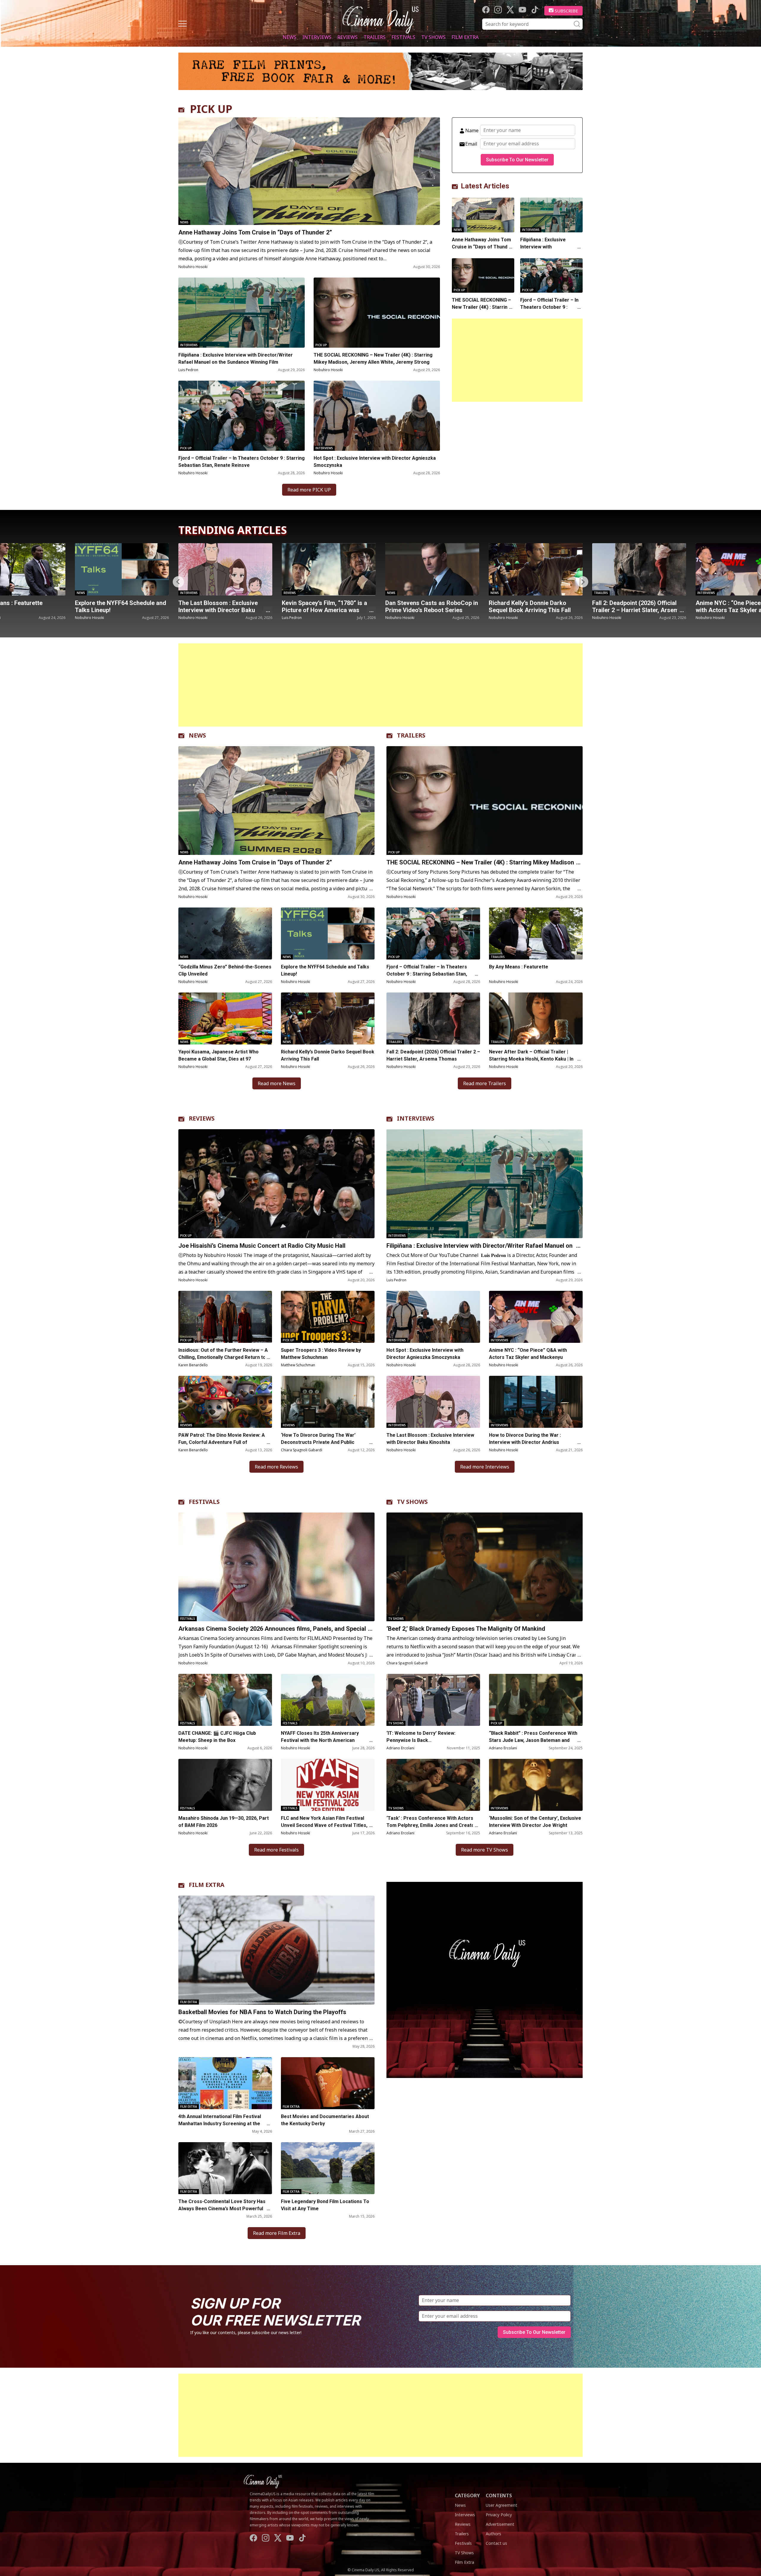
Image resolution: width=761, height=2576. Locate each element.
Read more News (277, 1083)
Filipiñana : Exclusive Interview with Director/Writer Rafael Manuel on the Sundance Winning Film (236, 359)
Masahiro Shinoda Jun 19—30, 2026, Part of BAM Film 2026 (224, 1822)
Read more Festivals (276, 1850)
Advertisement (500, 2524)
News (290, 37)
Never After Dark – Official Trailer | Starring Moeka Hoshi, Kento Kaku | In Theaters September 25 (531, 1059)
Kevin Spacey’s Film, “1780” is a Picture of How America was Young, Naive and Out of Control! (120, 610)
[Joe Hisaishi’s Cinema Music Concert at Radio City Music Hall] (276, 1184)
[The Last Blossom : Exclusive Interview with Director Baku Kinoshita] (433, 1402)
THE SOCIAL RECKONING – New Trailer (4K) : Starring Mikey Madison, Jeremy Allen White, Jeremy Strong (373, 359)
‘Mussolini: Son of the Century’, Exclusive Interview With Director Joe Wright (535, 1822)
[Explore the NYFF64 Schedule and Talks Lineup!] (328, 933)
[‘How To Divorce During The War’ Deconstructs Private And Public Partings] (328, 1402)
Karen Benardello (193, 1365)
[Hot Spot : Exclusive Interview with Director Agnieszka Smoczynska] (377, 416)
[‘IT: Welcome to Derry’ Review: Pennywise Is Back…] (433, 1700)
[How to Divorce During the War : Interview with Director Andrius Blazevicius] (536, 1402)
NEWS (197, 735)
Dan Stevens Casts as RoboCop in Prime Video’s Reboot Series (225, 606)
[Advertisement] (517, 360)
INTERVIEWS (416, 1118)
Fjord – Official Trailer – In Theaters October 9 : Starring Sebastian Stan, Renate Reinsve (242, 462)
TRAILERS (411, 735)
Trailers (375, 37)
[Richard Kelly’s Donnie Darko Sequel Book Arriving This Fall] (329, 569)
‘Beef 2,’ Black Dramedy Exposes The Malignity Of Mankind (466, 1629)
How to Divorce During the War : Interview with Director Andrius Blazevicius (525, 1442)
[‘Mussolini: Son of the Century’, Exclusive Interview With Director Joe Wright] (536, 1785)
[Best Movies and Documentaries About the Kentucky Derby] (328, 2083)
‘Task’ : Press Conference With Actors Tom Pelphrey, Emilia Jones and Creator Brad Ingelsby (431, 1825)
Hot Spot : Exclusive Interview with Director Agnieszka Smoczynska (375, 462)
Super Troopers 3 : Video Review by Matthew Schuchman (321, 1354)
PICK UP (211, 109)
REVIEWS (202, 1118)
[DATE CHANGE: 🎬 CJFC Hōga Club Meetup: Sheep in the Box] (225, 1700)
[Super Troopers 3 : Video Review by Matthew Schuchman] (328, 1317)
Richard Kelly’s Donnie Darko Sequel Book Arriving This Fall (323, 606)
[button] (583, 582)
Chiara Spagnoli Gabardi (302, 1450)
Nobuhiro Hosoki (193, 267)
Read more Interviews (485, 1467)
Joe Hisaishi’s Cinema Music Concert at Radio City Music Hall (262, 1246)
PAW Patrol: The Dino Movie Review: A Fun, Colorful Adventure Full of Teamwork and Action (222, 1442)
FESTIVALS (204, 1502)
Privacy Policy (499, 2515)
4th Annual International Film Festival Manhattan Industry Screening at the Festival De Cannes (220, 2124)
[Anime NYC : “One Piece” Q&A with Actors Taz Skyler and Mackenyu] (536, 569)
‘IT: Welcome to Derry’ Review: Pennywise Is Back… (421, 1737)
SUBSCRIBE (566, 11)
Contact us (496, 2543)
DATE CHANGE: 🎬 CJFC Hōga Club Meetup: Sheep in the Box (217, 1737)
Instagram (498, 10)
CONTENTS (499, 2495)
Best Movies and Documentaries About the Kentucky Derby (325, 2120)
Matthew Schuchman (298, 1365)
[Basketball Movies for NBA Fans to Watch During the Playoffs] (276, 1950)
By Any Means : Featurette (628, 603)
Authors (493, 2534)
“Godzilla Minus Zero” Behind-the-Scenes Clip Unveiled (225, 970)
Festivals (403, 37)
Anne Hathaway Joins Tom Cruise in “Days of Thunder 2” (255, 232)
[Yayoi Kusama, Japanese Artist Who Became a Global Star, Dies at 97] (225, 1018)
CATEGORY (467, 2495)
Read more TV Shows (485, 1850)
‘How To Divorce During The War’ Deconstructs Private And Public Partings (318, 1442)
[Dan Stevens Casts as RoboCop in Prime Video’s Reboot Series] (225, 569)
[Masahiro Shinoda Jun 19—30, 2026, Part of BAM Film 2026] (225, 1785)
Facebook (486, 10)
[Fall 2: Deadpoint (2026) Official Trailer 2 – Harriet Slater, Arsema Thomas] (432, 569)
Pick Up (321, 345)
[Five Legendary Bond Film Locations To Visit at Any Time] (328, 2168)
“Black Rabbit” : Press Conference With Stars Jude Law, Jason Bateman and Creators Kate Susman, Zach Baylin (533, 1740)
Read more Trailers (485, 1083)
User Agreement (501, 2505)
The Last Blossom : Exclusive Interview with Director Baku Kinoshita (430, 1439)
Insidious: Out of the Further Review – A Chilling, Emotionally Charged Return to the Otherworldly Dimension (223, 1357)
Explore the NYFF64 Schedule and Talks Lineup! (325, 970)
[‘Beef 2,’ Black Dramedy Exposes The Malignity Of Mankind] (485, 1567)
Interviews (317, 37)
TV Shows (433, 37)
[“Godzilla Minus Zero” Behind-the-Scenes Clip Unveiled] (225, 933)
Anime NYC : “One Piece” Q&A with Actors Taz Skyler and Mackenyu (530, 610)
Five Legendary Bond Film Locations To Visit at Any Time (325, 2205)
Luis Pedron (188, 370)
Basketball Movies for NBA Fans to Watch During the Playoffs (262, 2012)
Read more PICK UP (309, 490)
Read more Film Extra (277, 2233)
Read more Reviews (276, 1467)
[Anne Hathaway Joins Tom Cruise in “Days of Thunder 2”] (309, 171)
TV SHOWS (412, 1502)
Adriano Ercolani (400, 1748)
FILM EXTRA (207, 1885)
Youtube (522, 10)
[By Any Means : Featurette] (639, 569)
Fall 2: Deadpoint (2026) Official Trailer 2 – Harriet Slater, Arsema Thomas (430, 610)
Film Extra (465, 37)
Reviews (348, 37)
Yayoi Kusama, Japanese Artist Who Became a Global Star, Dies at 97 (218, 1055)
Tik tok (535, 10)
